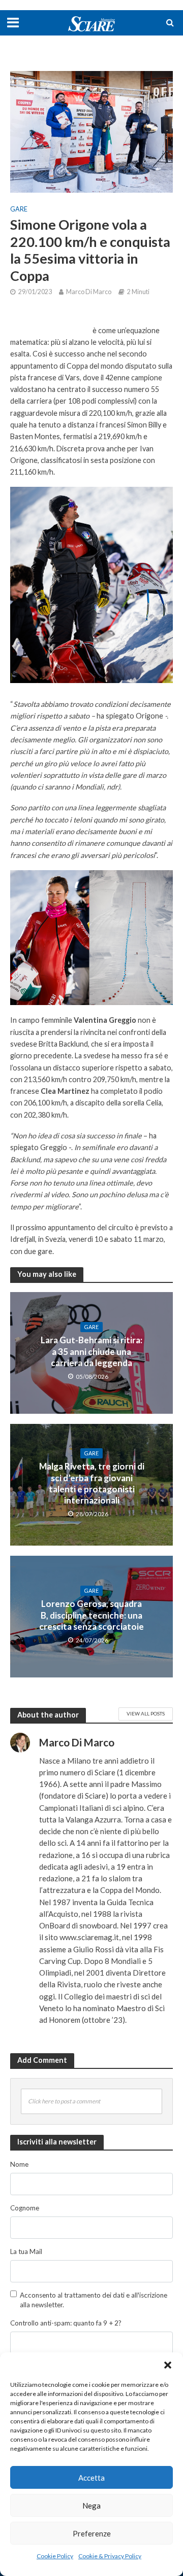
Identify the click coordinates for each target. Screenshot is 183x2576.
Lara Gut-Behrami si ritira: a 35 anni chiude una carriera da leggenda (91, 1351)
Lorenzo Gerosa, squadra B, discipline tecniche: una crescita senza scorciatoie (91, 1615)
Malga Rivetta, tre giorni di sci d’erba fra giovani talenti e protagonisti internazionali (92, 1483)
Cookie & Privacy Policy (110, 2556)
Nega (91, 2506)
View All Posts (146, 1713)
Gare (19, 209)
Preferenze (92, 2533)
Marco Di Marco (89, 292)
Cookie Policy (55, 2556)
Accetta (91, 2478)
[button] (168, 2365)
